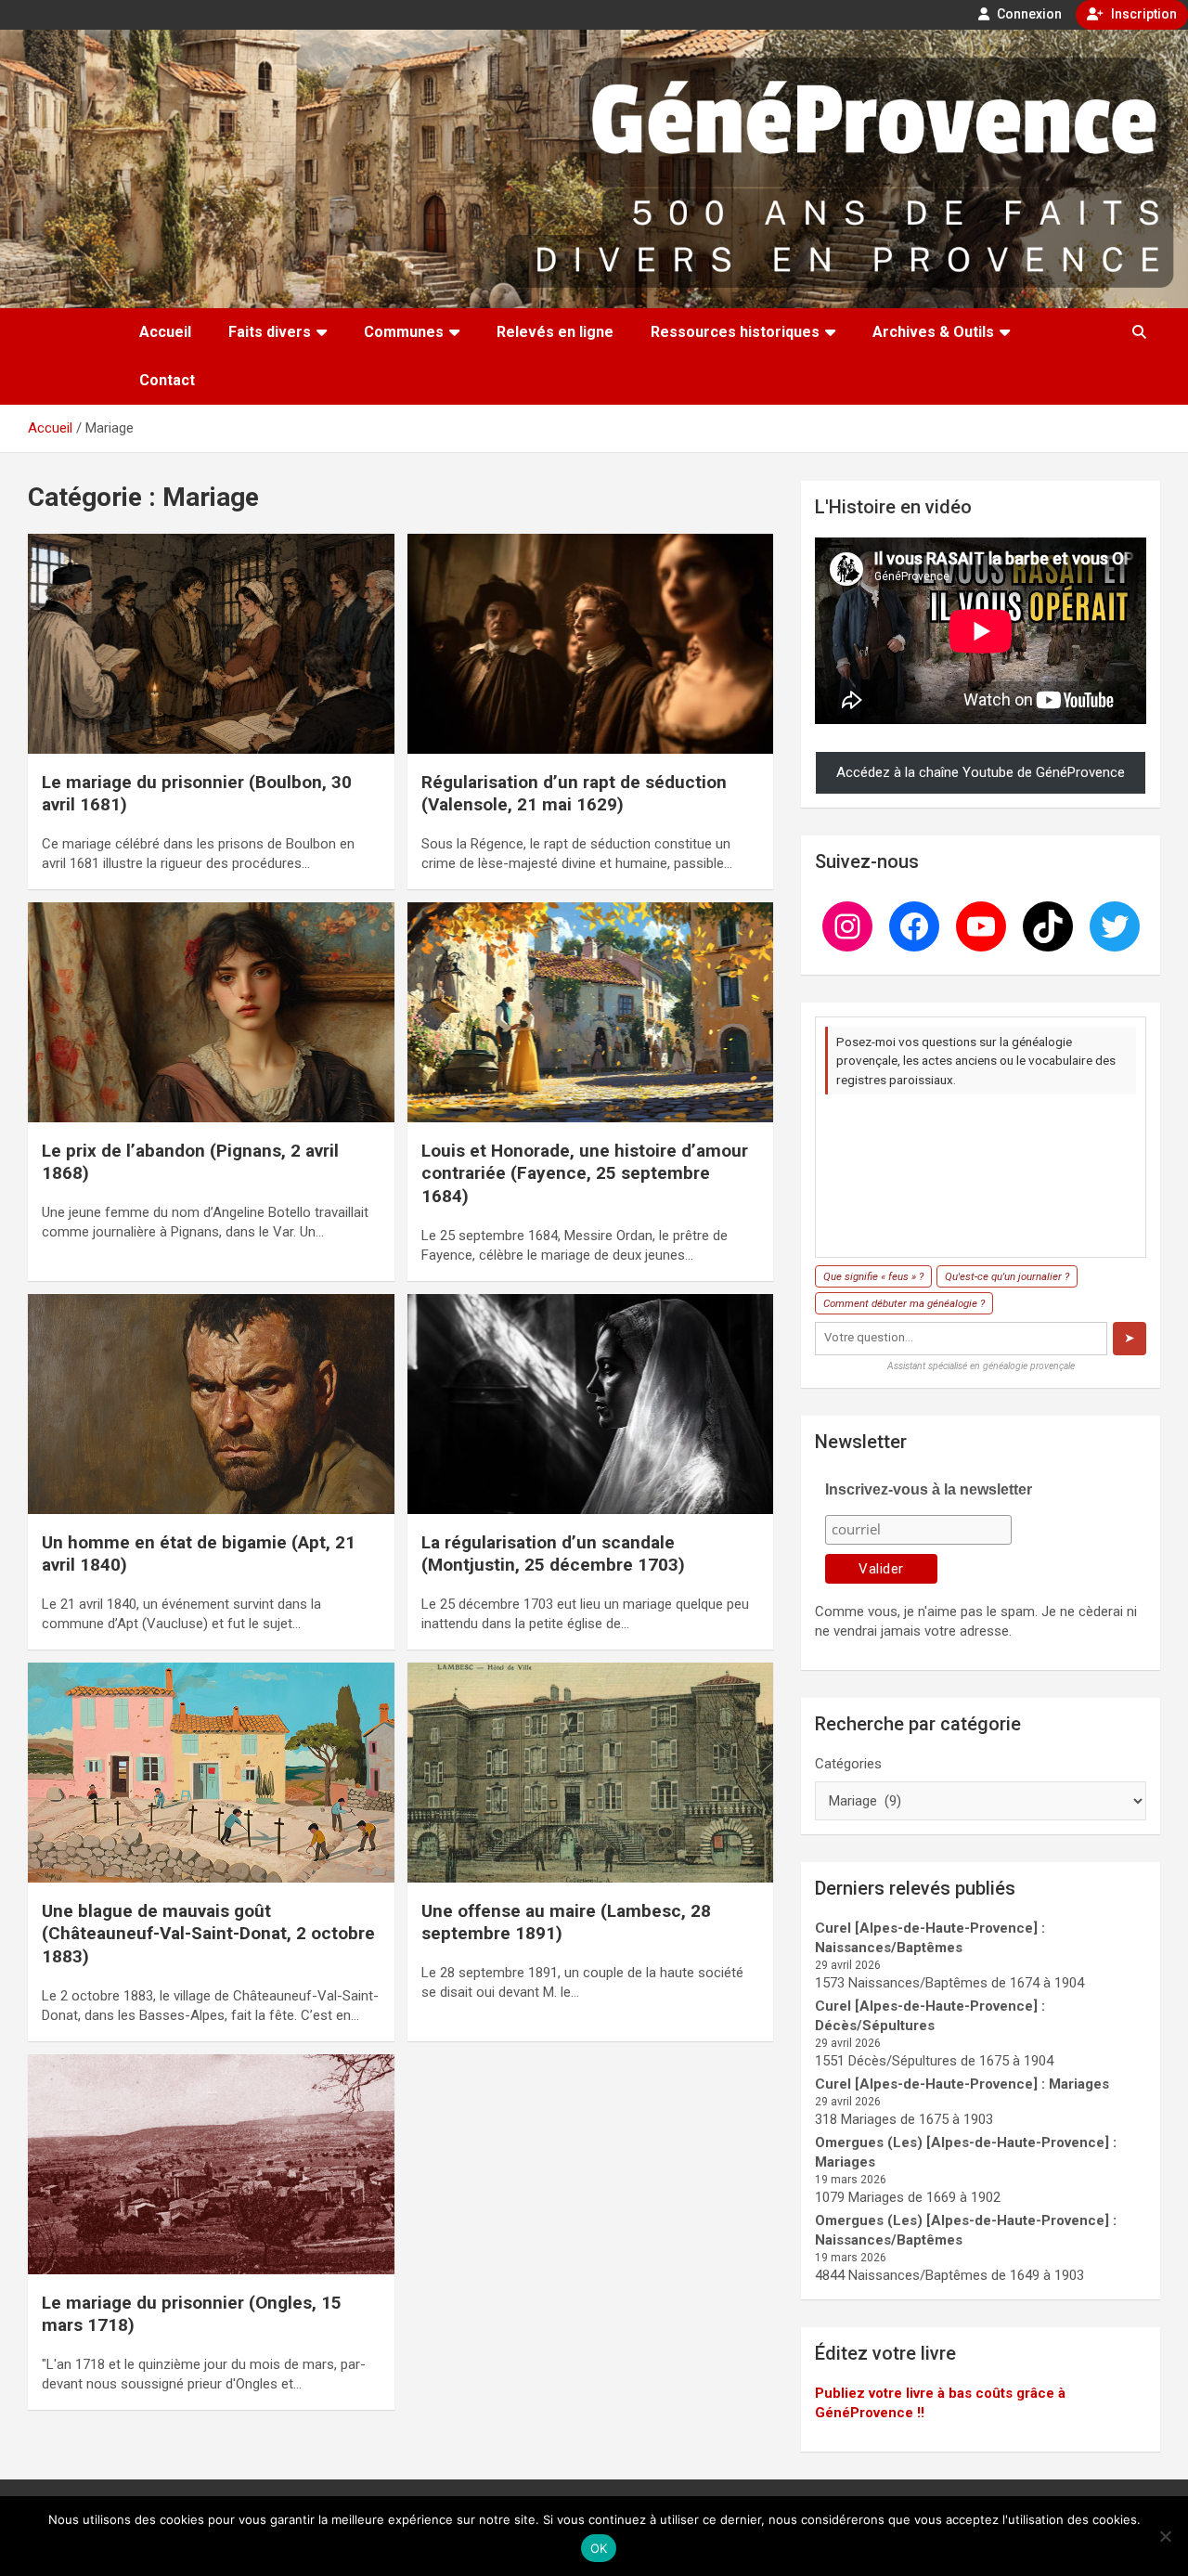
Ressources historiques (735, 332)
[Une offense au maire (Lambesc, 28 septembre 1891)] (590, 1772)
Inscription (1143, 14)
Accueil (165, 332)
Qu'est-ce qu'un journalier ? (1007, 1276)
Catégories (848, 1764)
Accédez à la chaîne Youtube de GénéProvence (981, 772)
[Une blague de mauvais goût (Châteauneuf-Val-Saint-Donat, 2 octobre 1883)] (211, 1772)
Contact (167, 380)
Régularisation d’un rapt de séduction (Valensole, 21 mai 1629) (574, 794)
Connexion (1028, 14)
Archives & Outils (933, 332)
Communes (404, 332)
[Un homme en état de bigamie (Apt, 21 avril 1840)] (211, 1404)
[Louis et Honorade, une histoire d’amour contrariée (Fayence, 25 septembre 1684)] (590, 1012)
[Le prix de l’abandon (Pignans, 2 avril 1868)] (211, 1012)
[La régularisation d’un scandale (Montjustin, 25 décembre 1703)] (590, 1404)
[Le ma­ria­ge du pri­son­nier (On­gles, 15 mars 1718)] (211, 2164)
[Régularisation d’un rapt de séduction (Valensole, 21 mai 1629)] (590, 643)
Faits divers (270, 332)
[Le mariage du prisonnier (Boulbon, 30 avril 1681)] (211, 643)
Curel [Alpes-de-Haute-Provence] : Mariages (962, 2084)
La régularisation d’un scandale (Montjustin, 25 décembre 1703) (553, 1554)
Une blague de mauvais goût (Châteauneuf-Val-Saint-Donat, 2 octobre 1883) (208, 1934)
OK (599, 2548)
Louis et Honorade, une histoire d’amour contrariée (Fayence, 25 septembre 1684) (585, 1173)
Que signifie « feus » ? (873, 1276)
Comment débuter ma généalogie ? (904, 1303)
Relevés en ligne (555, 332)
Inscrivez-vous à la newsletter (929, 1489)
